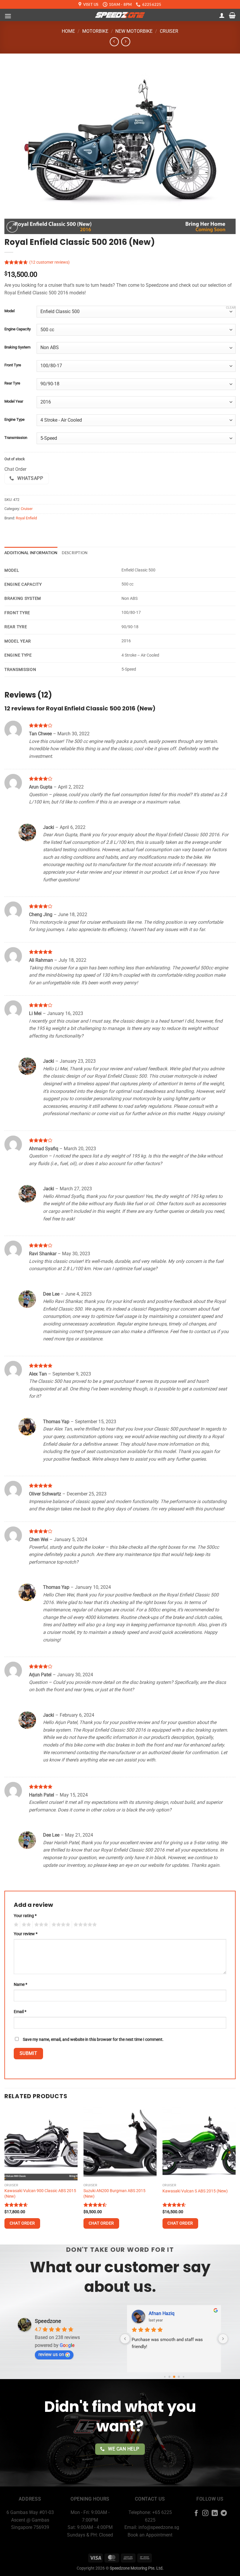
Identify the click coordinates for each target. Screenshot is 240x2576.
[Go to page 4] (183, 2377)
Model (10, 311)
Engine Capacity (18, 329)
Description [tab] (75, 553)
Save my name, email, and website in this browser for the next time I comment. (93, 2040)
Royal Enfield (26, 518)
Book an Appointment (150, 2535)
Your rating (25, 1916)
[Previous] (5, 2175)
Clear (231, 308)
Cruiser (169, 31)
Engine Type (14, 420)
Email (20, 2012)
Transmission (16, 438)
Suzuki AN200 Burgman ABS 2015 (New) (114, 2194)
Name (20, 1985)
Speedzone (48, 2321)
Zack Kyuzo (161, 2313)
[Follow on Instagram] (205, 2514)
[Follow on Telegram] (224, 2514)
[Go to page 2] (174, 2377)
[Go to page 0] (165, 2377)
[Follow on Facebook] (196, 2514)
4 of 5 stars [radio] (60, 1925)
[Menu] (8, 16)
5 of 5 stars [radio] (84, 1925)
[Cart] (232, 15)
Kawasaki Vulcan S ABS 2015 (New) (195, 2191)
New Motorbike (134, 31)
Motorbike (95, 31)
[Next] (235, 2175)
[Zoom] (12, 227)
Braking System (17, 347)
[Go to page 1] (169, 2377)
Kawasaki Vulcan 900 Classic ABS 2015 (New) (40, 2194)
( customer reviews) (49, 262)
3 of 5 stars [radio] (40, 1925)
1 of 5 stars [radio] (15, 1925)
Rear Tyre (12, 383)
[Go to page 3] (179, 2377)
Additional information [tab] (31, 553)
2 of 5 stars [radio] (25, 1925)
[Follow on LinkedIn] (215, 2514)
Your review (26, 1934)
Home (68, 31)
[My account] (222, 15)
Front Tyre (13, 365)
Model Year (14, 401)
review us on (51, 2354)
